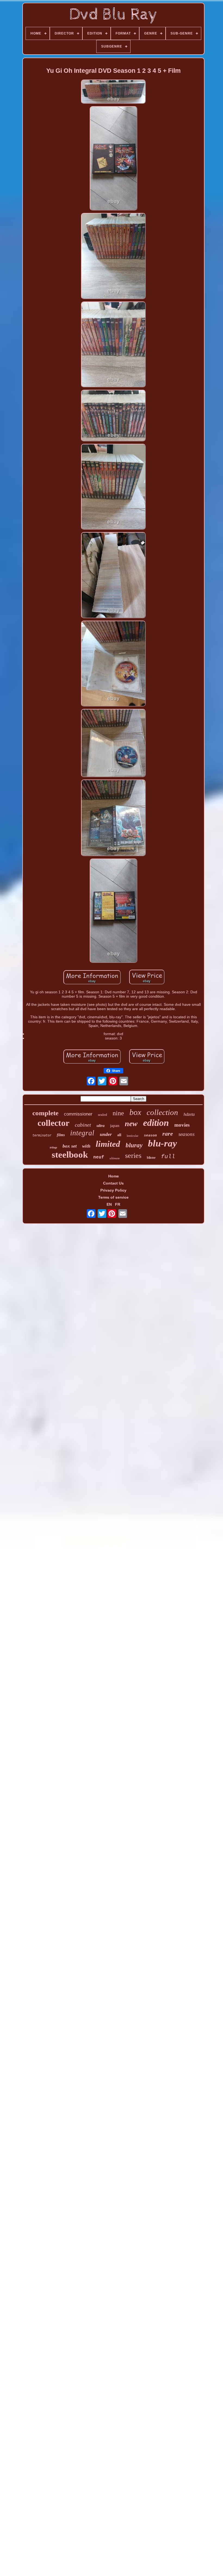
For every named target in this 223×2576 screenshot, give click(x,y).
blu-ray (162, 1143)
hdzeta (189, 1114)
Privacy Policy (113, 1190)
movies (182, 1125)
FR (118, 1204)
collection (162, 1112)
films (61, 1135)
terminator (42, 1135)
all (119, 1135)
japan (115, 1126)
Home (114, 1176)
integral (82, 1133)
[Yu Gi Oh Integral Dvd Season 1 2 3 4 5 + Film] (113, 92)
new (131, 1124)
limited (108, 1144)
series (133, 1156)
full (168, 1157)
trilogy (53, 1147)
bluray (134, 1145)
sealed (103, 1115)
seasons (186, 1134)
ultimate (115, 1158)
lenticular (133, 1136)
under (106, 1134)
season (150, 1135)
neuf (99, 1157)
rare (168, 1134)
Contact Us (113, 1183)
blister (151, 1158)
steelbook (70, 1155)
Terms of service (113, 1197)
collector (53, 1123)
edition (156, 1123)
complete (45, 1113)
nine (118, 1113)
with (86, 1146)
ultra (101, 1126)
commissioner (78, 1114)
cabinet (83, 1125)
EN (109, 1204)
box (135, 1112)
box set (70, 1146)
